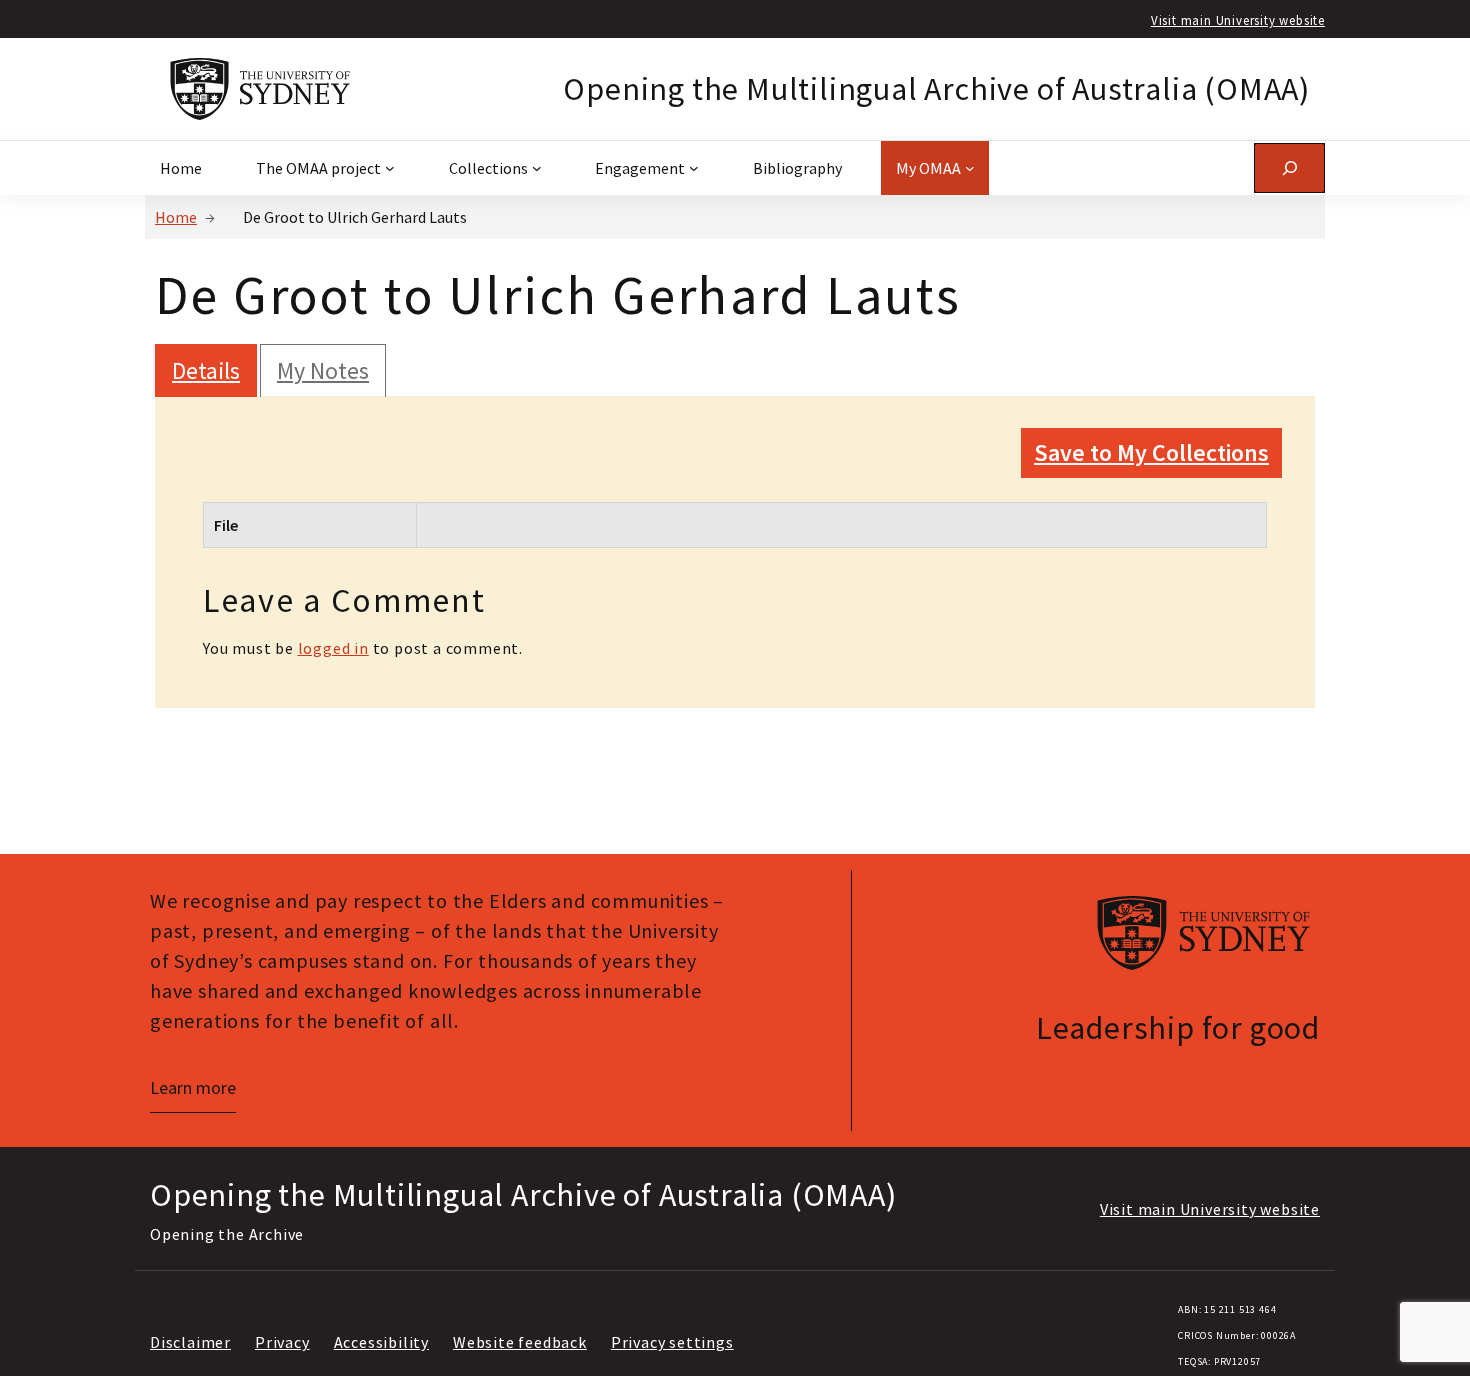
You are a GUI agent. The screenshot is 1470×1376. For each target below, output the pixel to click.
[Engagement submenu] (694, 168)
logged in (333, 648)
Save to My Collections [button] (1151, 452)
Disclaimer (190, 1342)
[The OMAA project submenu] (390, 168)
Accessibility (381, 1342)
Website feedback (520, 1342)
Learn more (193, 1087)
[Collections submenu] (537, 168)
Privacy (282, 1342)
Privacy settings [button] (672, 1342)
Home (176, 217)
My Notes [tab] (323, 370)
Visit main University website (1238, 20)
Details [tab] (206, 370)
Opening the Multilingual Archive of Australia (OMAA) (936, 89)
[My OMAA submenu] (970, 168)
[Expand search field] (1289, 167)
